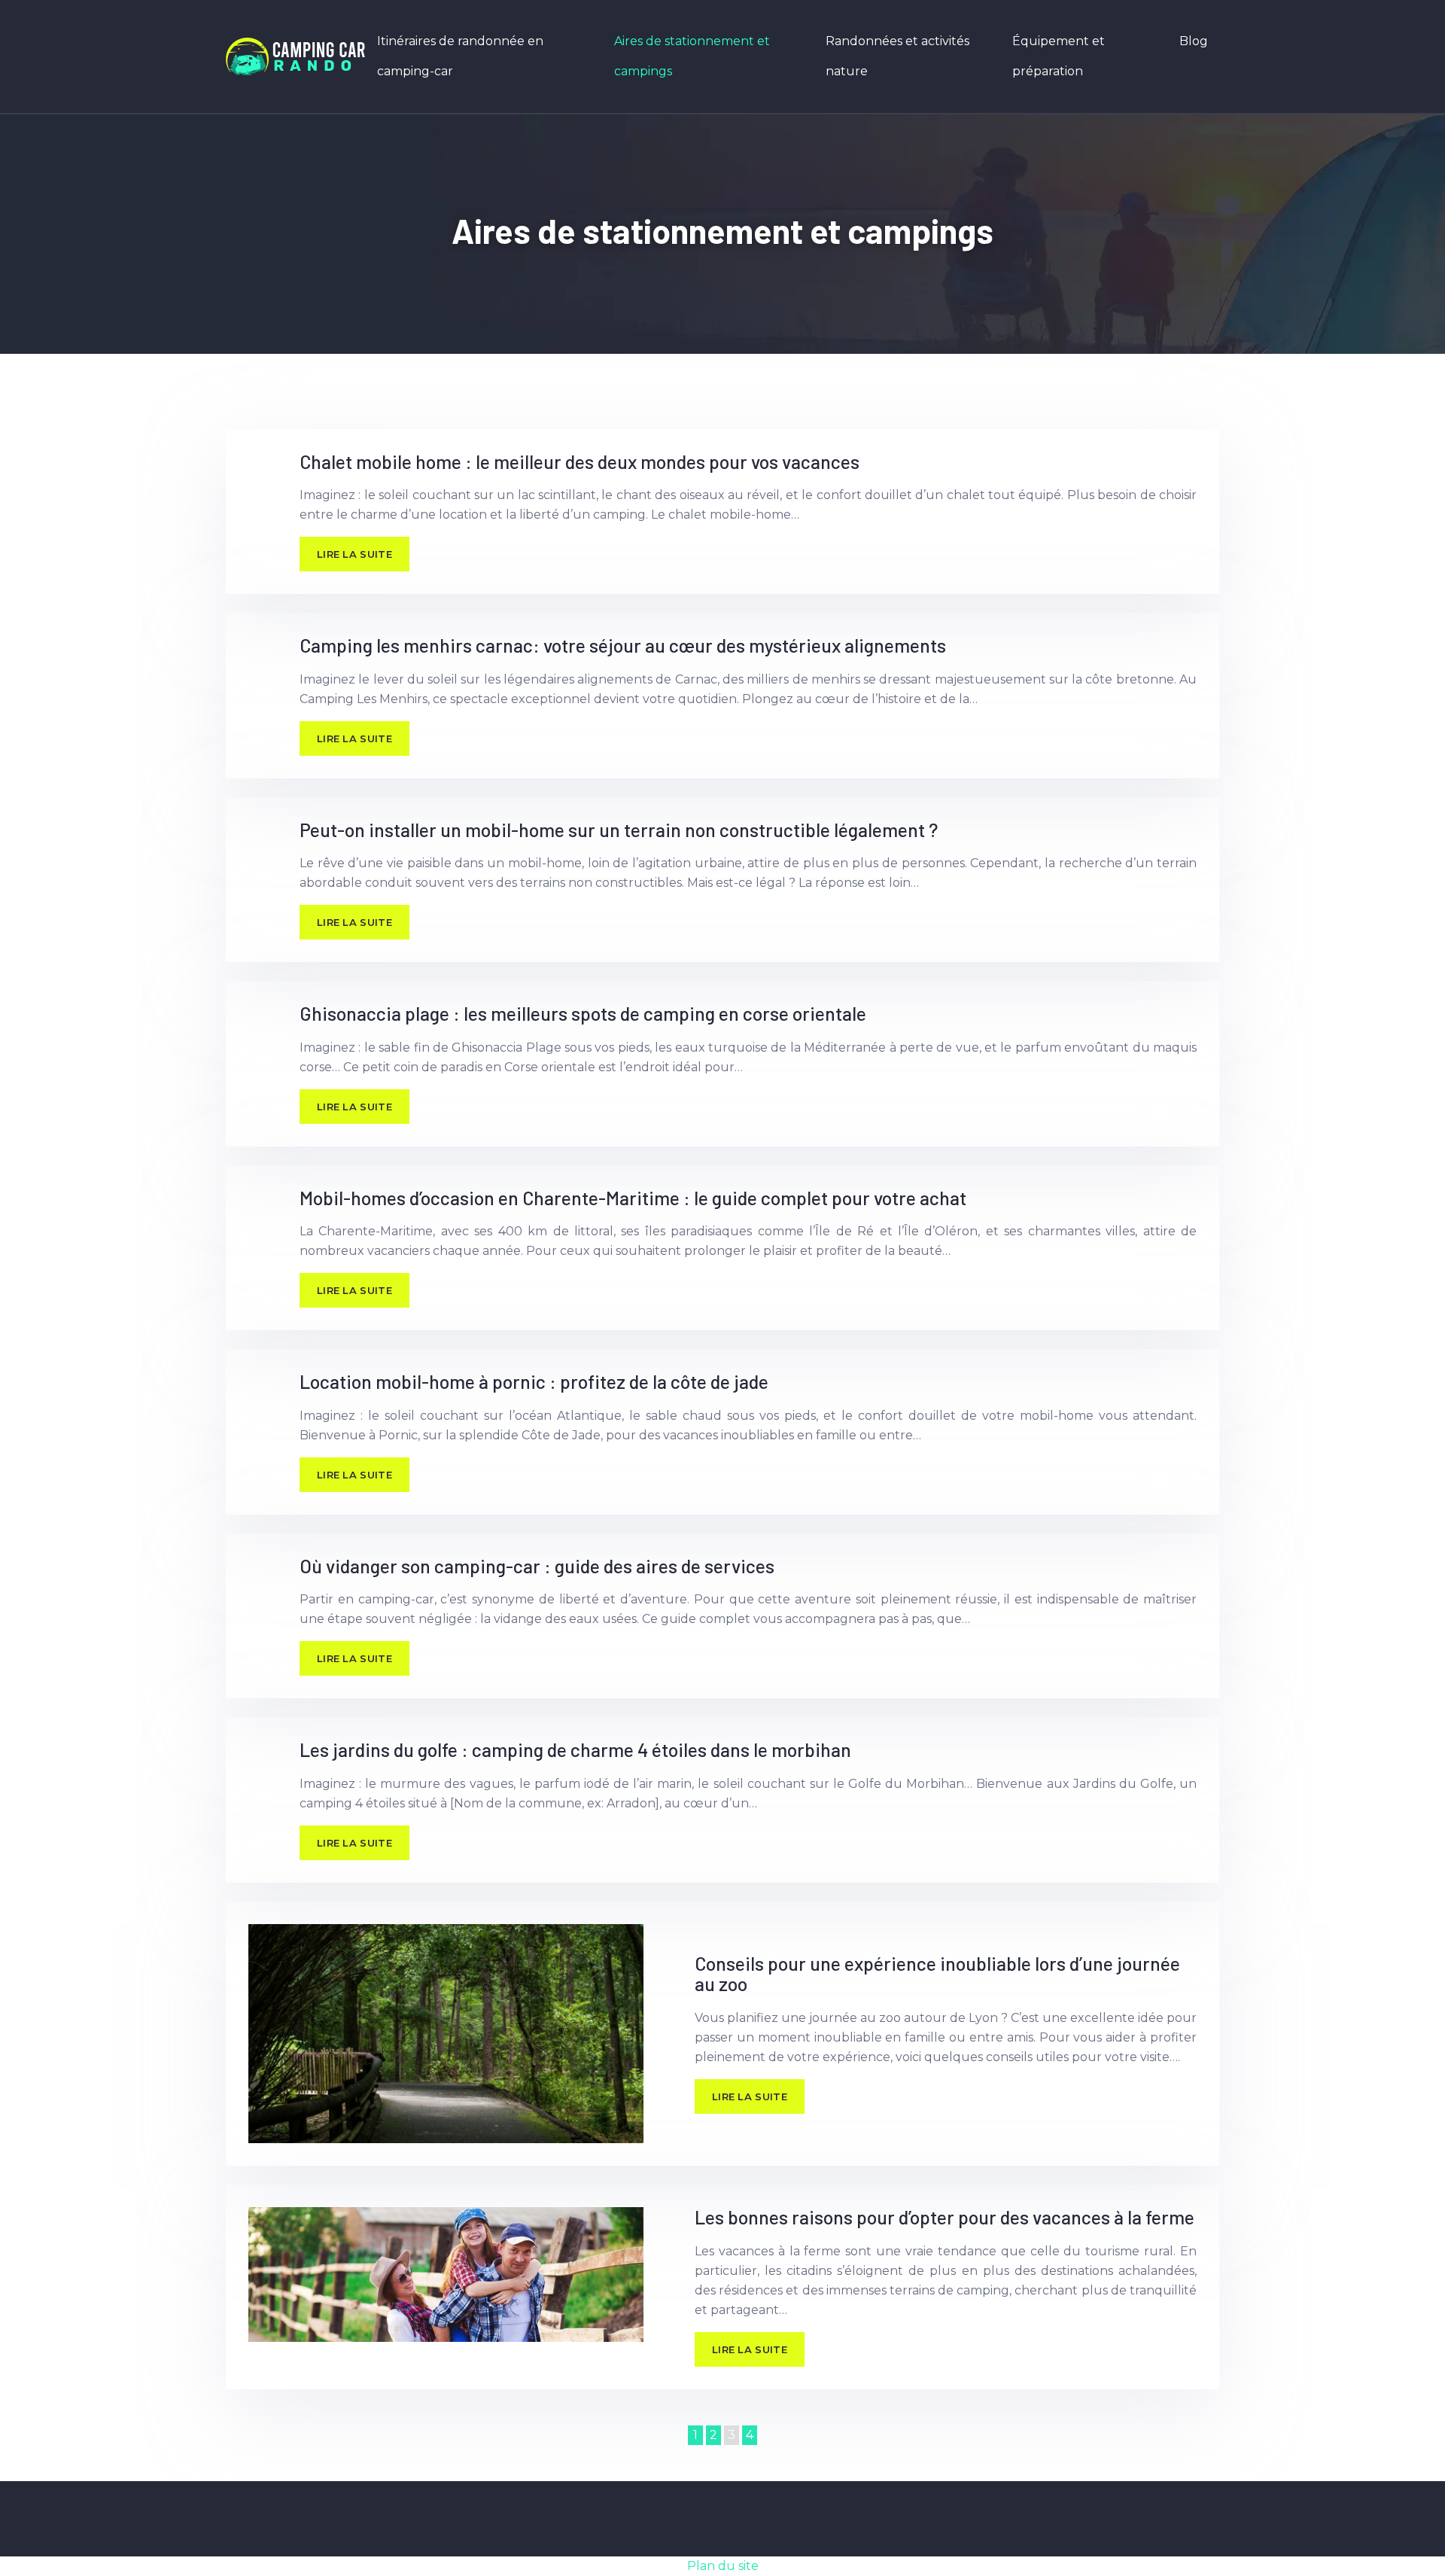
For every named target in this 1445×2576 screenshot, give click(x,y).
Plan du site (723, 2566)
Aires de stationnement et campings (692, 56)
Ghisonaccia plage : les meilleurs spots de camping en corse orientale (583, 1013)
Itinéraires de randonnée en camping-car (460, 56)
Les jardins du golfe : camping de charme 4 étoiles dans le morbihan (575, 1749)
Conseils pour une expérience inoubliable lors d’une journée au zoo (937, 1974)
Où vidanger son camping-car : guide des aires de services (537, 1566)
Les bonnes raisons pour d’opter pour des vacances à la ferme (945, 2217)
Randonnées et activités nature (897, 56)
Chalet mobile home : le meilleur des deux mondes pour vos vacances (580, 461)
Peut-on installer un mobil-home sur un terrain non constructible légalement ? (619, 830)
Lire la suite (354, 554)
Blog (1194, 41)
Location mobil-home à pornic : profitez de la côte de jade (534, 1381)
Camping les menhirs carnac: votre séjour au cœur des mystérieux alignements (623, 645)
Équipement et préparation (1059, 56)
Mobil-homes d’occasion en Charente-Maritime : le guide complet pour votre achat (633, 1198)
